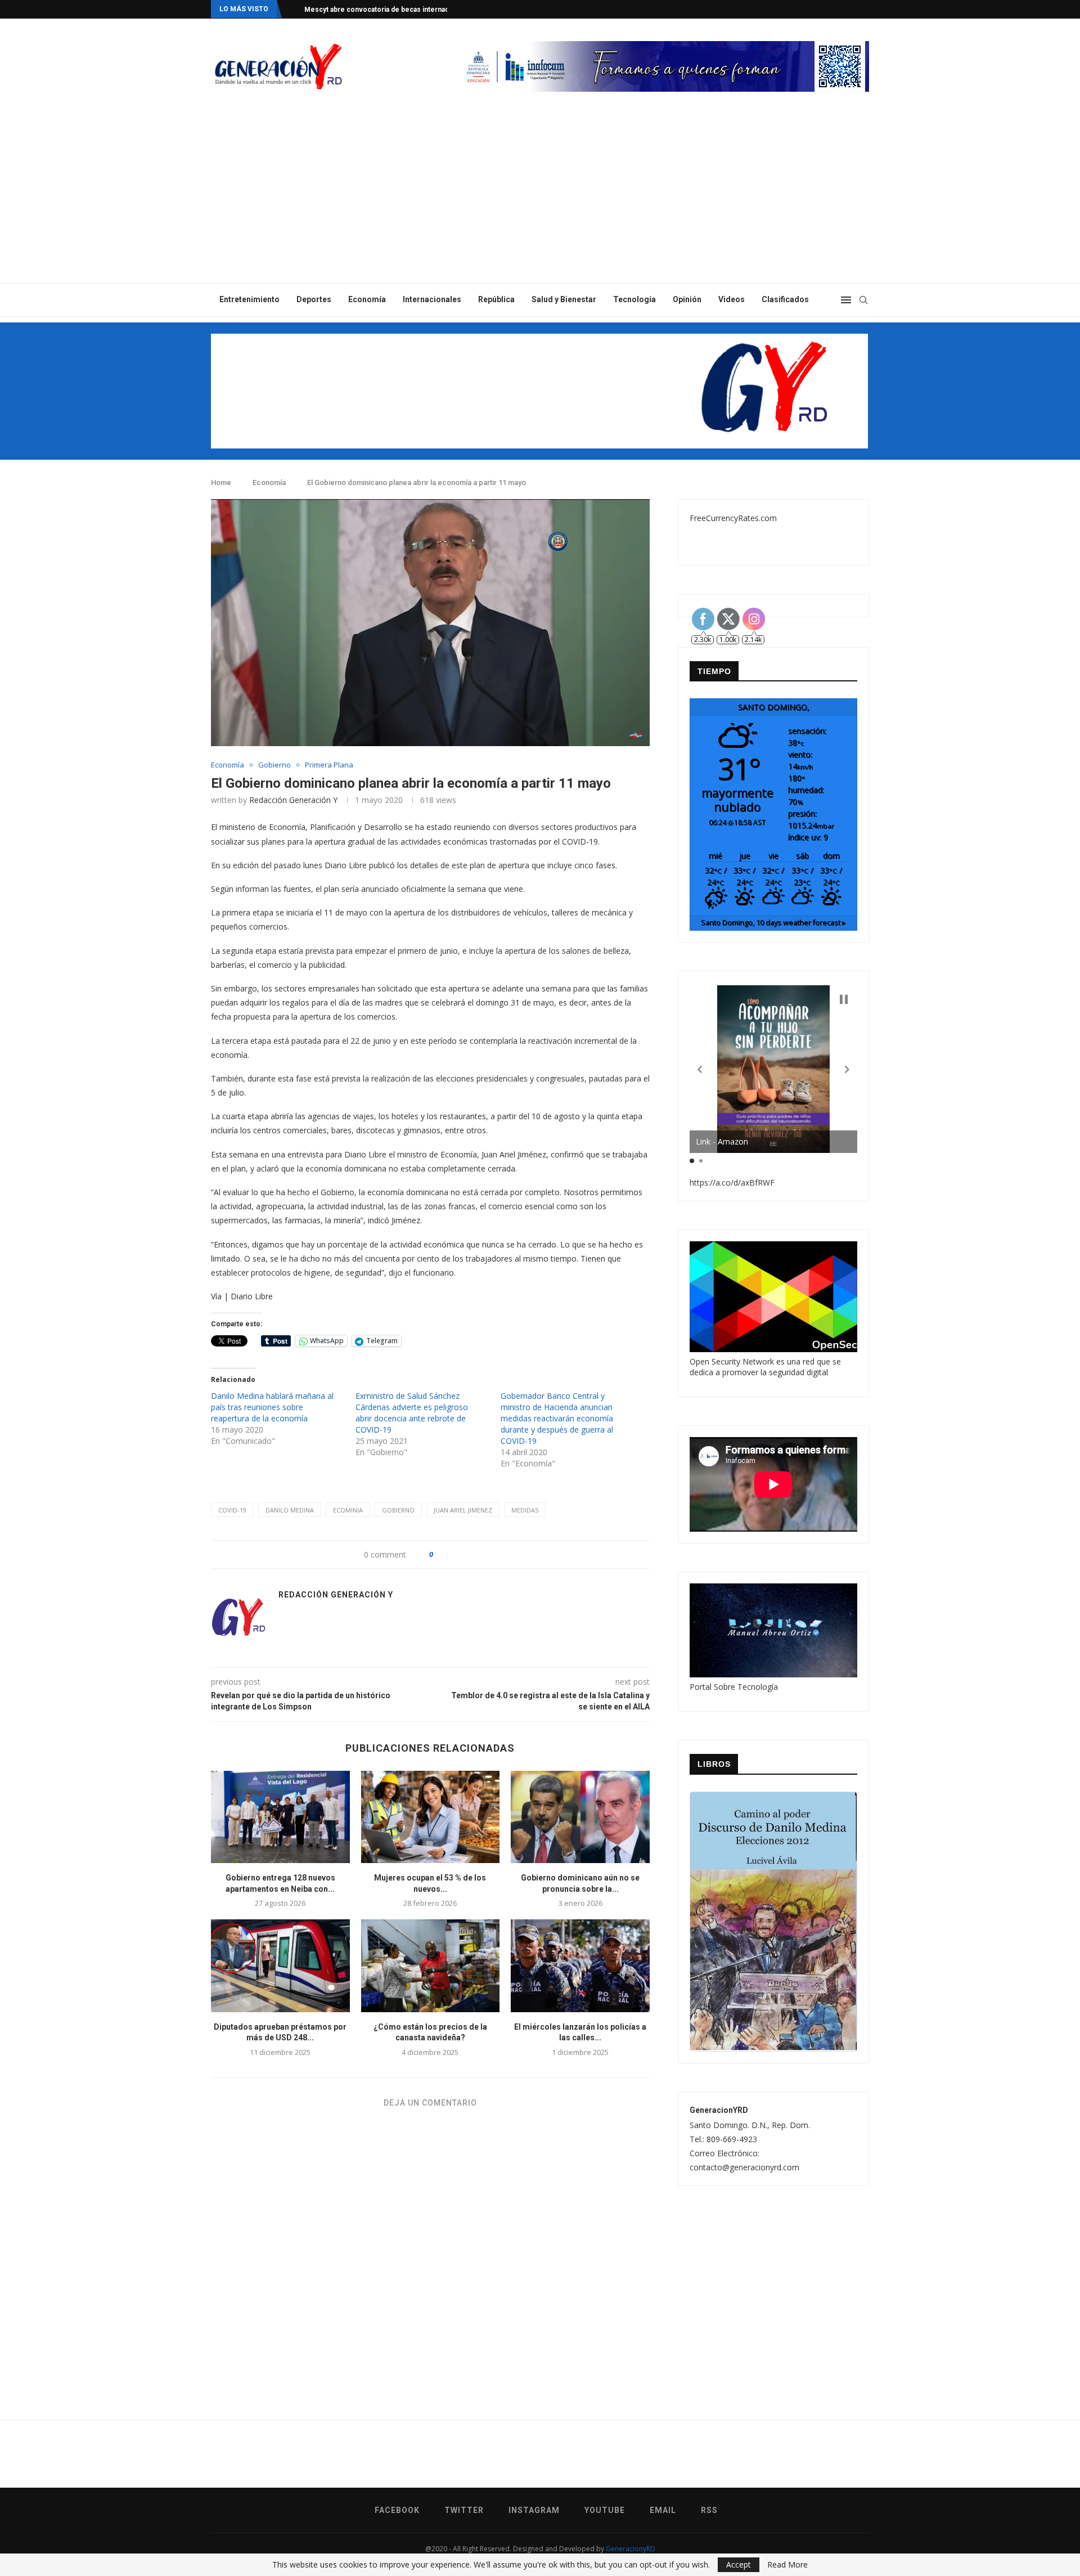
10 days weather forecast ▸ (773, 923)
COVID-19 (232, 1510)
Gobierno (274, 765)
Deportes (314, 299)
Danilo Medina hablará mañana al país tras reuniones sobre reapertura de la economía (272, 1407)
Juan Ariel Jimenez (463, 1510)
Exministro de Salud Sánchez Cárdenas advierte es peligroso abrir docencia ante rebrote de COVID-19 (412, 1413)
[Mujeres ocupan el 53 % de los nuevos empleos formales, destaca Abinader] (431, 1817)
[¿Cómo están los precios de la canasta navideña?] (431, 1965)
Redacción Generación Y (293, 800)
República (496, 299)
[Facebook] (822, 9)
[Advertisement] (540, 199)
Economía (367, 299)
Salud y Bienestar (564, 299)
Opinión (687, 299)
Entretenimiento (249, 299)
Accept (739, 2564)
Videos (732, 299)
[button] (700, 1070)
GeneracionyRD (631, 2549)
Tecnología (634, 299)
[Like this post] (444, 1554)
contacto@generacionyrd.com (744, 2167)
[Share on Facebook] (462, 1554)
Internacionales (432, 299)
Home (221, 483)
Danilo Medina (290, 1510)
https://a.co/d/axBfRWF (732, 1182)
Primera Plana (329, 765)
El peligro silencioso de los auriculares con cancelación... (398, 10)
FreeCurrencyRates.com (733, 518)
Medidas (525, 1510)
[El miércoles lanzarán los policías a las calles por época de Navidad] (580, 1965)
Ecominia (348, 1510)
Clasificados (785, 299)
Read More (787, 2565)
